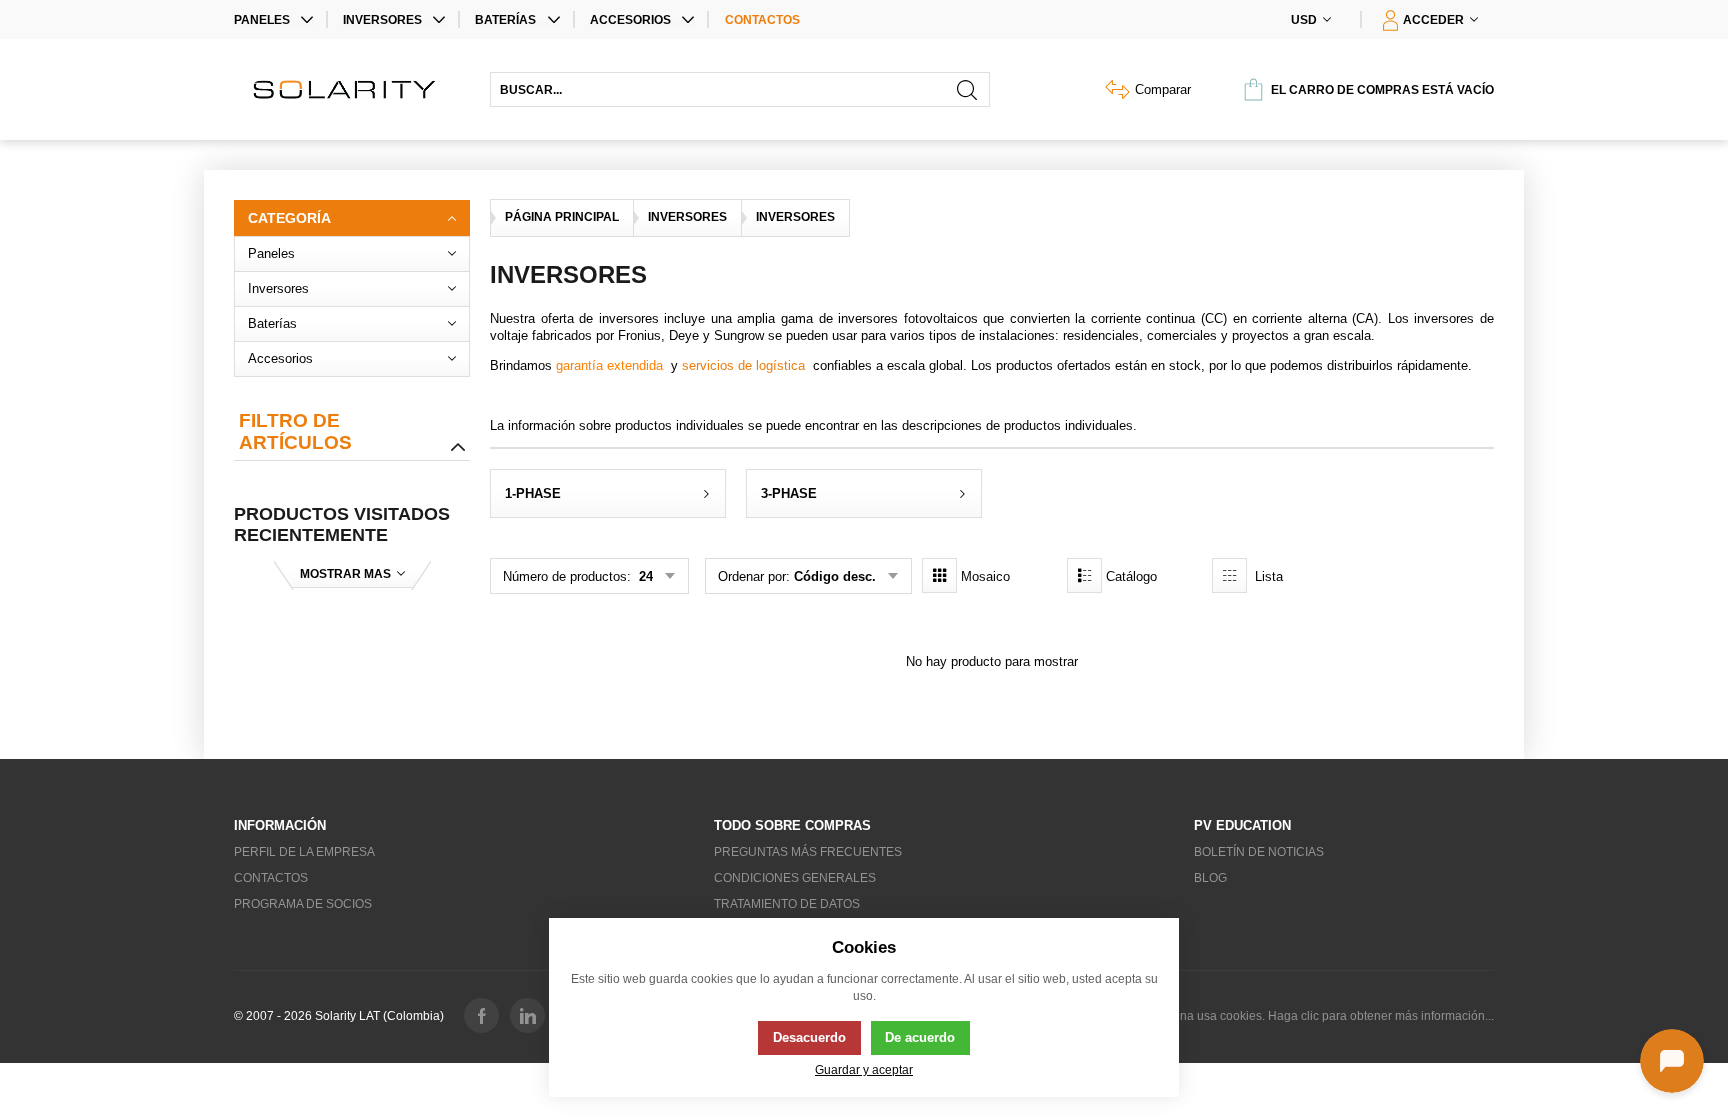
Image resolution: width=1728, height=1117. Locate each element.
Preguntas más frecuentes (808, 852)
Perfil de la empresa (304, 852)
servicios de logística (743, 365)
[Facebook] (481, 1015)
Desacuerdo (809, 1037)
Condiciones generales (795, 878)
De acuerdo (920, 1037)
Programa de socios (303, 904)
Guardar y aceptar (864, 1069)
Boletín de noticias (1259, 852)
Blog (1210, 878)
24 (644, 576)
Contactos (762, 20)
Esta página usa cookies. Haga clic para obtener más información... (1311, 1016)
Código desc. (835, 576)
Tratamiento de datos (787, 904)
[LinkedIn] (527, 1015)
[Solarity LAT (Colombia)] (352, 89)
